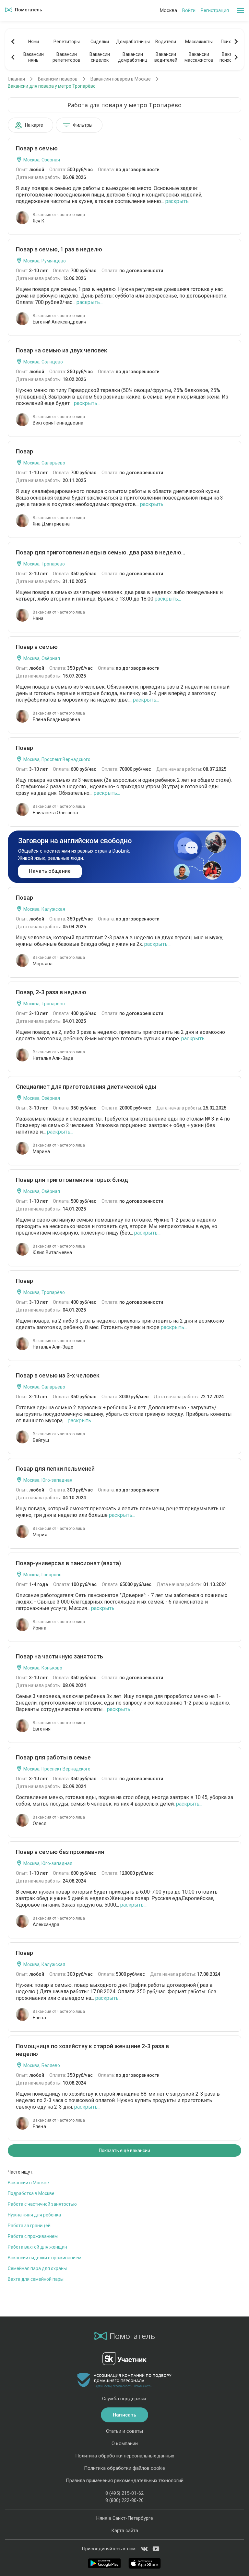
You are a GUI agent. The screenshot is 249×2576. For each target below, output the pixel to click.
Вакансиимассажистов (199, 57)
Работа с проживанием (33, 2236)
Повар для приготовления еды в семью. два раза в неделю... (101, 552)
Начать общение (50, 871)
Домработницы (133, 42)
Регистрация (215, 10)
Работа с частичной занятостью (42, 2204)
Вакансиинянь (34, 57)
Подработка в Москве (31, 2193)
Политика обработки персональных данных (125, 2456)
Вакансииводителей (166, 57)
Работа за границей (29, 2226)
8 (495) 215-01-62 (124, 2493)
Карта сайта (125, 2531)
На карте (34, 125)
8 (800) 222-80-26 (124, 2500)
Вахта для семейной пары (36, 2279)
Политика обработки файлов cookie (124, 2468)
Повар (24, 451)
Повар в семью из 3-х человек (58, 1375)
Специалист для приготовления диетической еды (86, 1087)
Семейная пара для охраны (37, 2268)
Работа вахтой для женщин (37, 2247)
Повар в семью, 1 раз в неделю (59, 249)
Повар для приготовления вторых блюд (72, 1180)
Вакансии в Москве (28, 2183)
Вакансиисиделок (100, 57)
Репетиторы (67, 42)
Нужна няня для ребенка (34, 2215)
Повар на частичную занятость (59, 1656)
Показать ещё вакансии (124, 2151)
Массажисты (199, 42)
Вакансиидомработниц (133, 57)
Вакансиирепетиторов (66, 57)
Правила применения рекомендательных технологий (125, 2481)
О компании (125, 2443)
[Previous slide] (13, 42)
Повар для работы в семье (53, 1757)
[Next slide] (236, 42)
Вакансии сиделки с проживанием (45, 2258)
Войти (189, 10)
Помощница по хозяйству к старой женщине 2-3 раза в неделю (92, 2050)
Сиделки (100, 42)
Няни (34, 42)
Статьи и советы (124, 2431)
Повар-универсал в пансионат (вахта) (68, 1563)
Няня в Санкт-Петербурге (125, 2518)
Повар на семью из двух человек (62, 350)
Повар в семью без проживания (60, 1852)
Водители (166, 42)
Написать (124, 2415)
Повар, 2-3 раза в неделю (51, 992)
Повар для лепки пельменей (55, 1469)
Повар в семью (37, 148)
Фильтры (83, 125)
